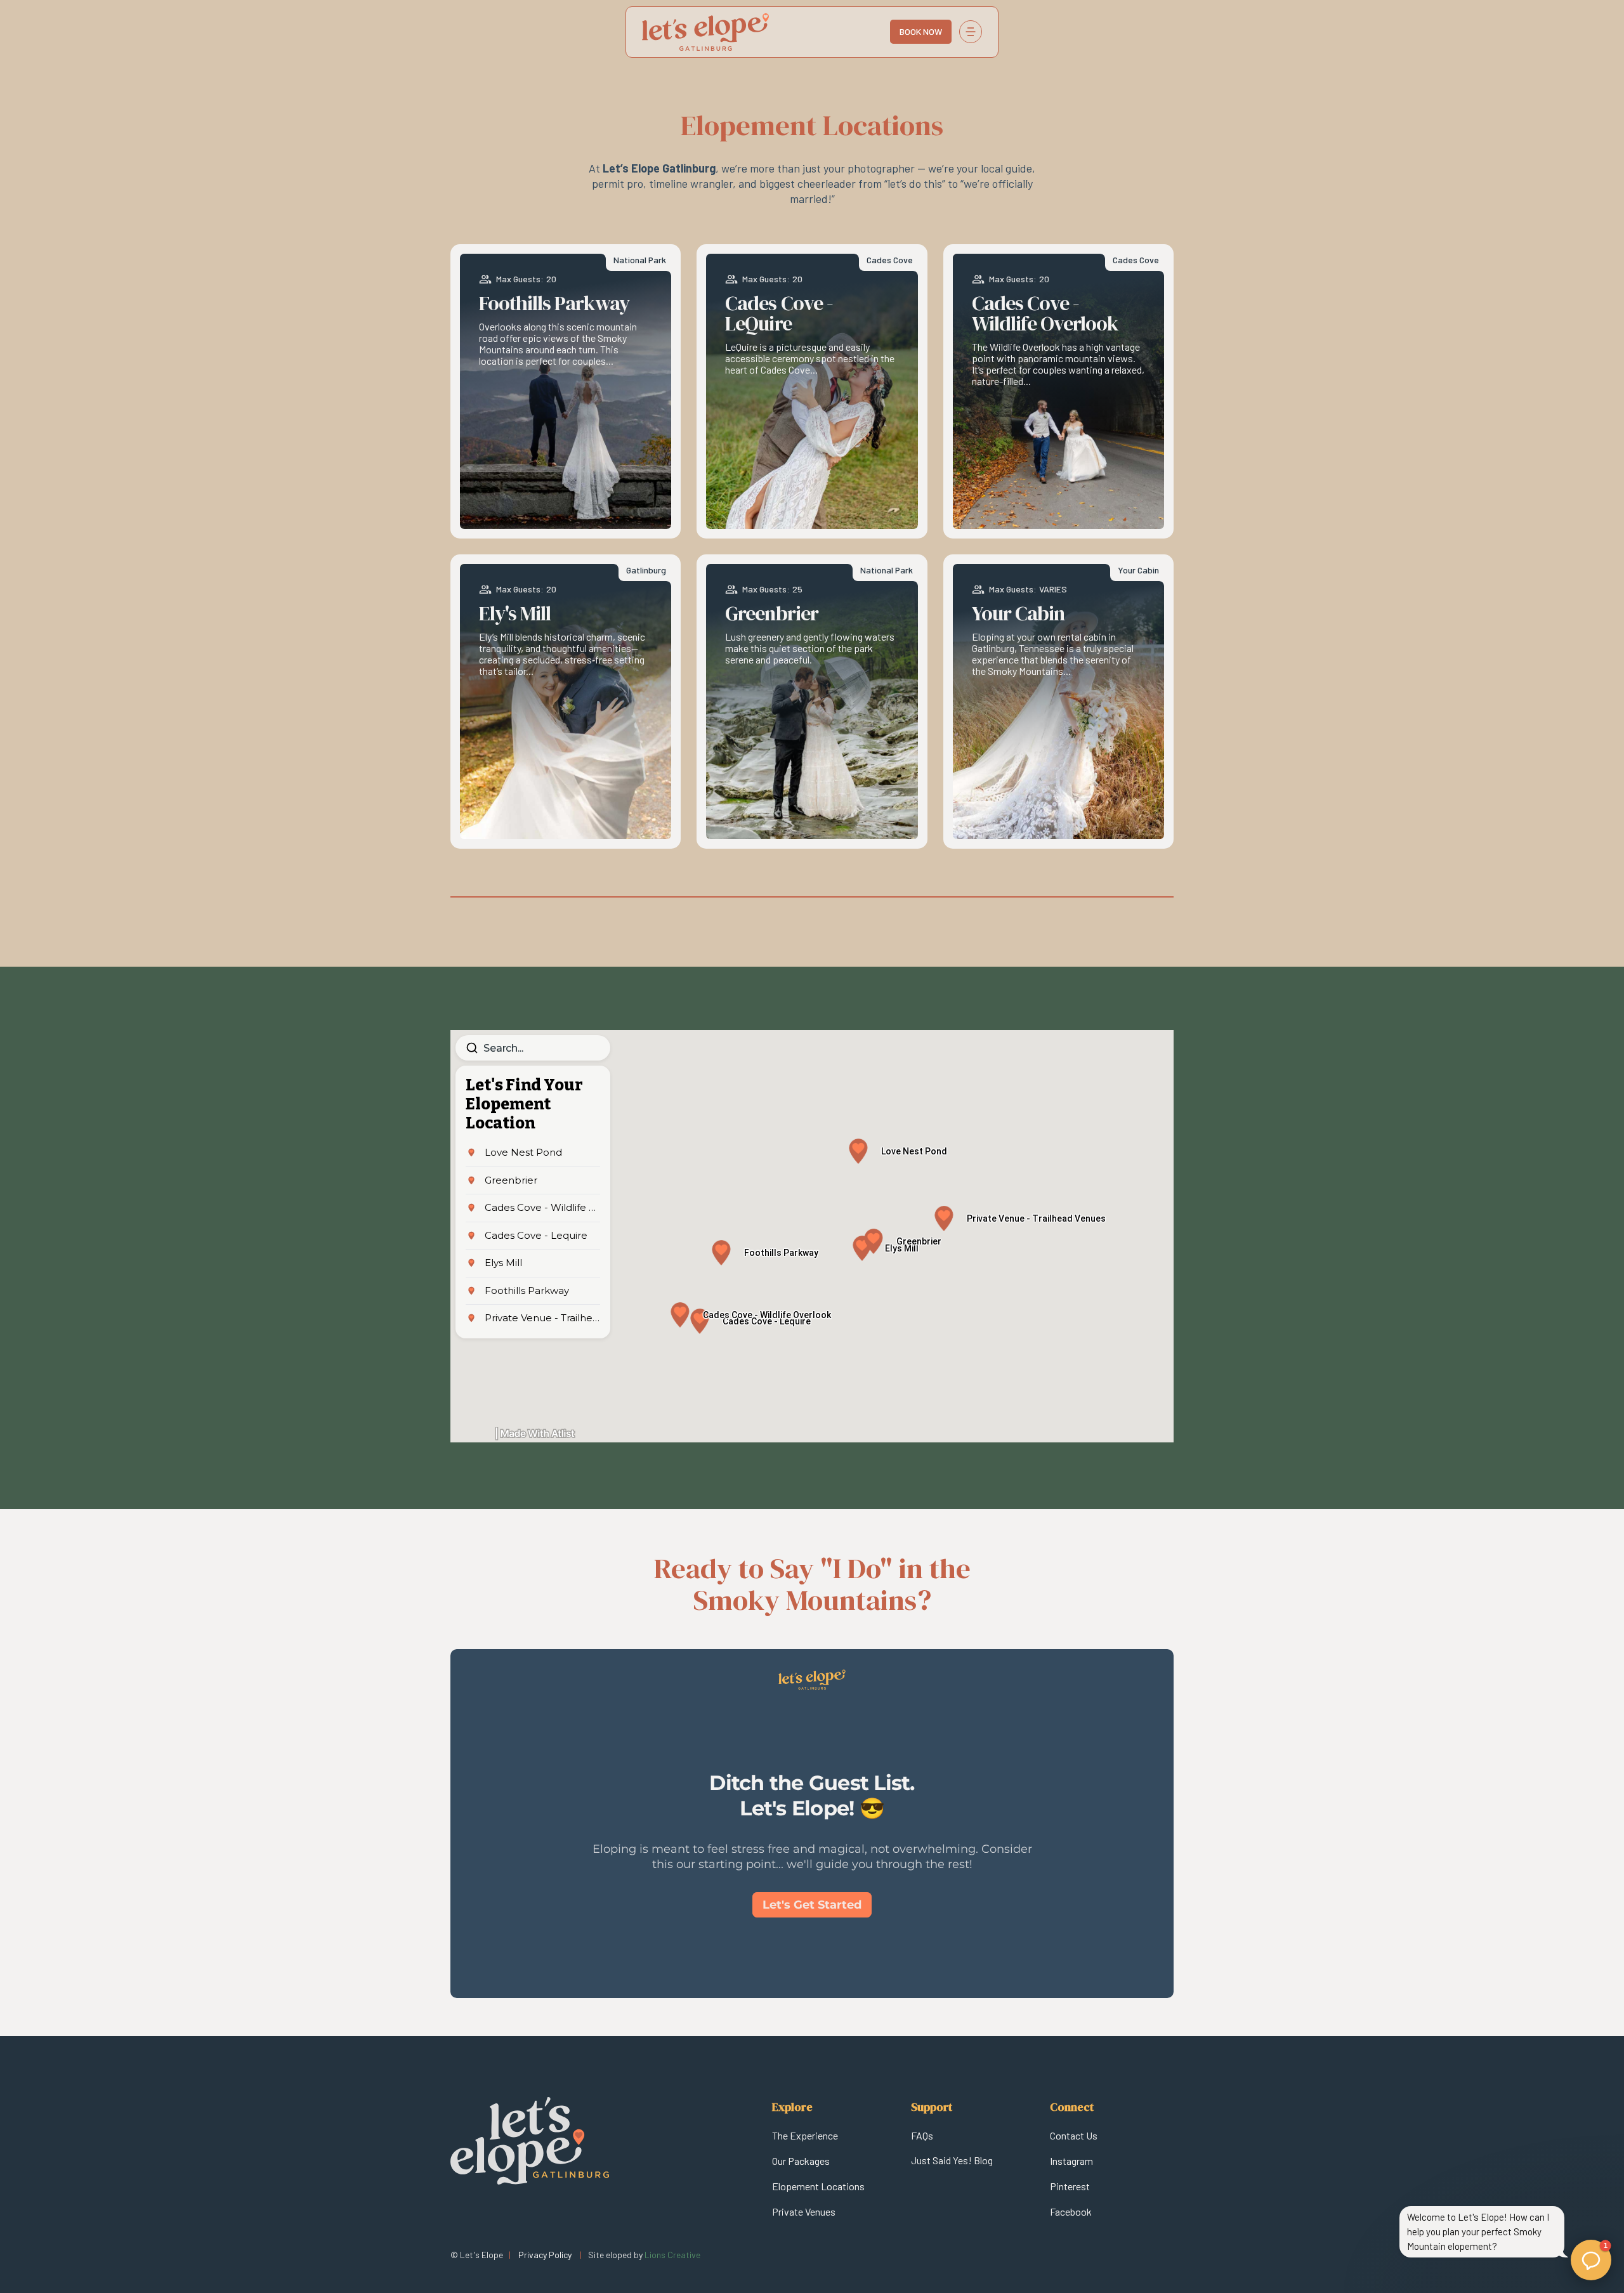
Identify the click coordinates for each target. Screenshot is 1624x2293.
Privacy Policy (545, 2255)
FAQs (922, 2135)
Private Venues (804, 2211)
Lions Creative (672, 2255)
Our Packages (801, 2161)
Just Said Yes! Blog (952, 2160)
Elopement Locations (818, 2186)
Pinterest (1070, 2186)
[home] (725, 32)
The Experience (805, 2135)
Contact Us (1074, 2135)
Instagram (1071, 2161)
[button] (971, 32)
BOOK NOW (921, 31)
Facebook (1071, 2211)
